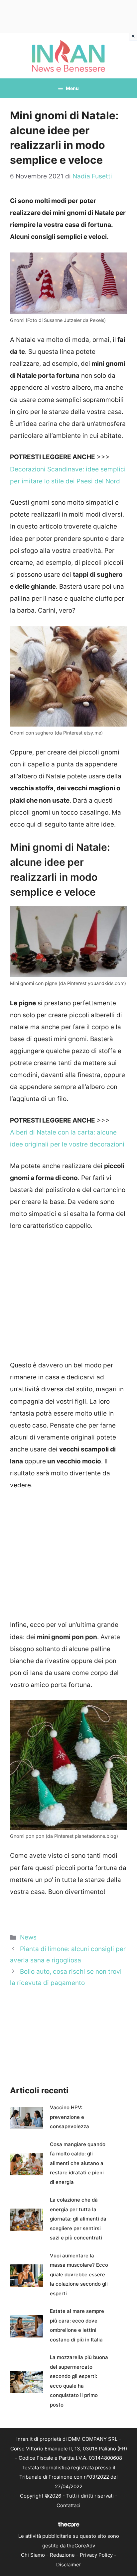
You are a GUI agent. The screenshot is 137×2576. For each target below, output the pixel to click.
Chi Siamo (33, 2555)
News (28, 1937)
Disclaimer (69, 2565)
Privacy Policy (96, 2555)
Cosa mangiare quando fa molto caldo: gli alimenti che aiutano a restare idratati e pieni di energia (78, 2163)
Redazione (62, 2555)
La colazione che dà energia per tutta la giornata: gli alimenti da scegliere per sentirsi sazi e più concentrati (78, 2219)
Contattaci (68, 2505)
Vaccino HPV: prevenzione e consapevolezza (69, 2117)
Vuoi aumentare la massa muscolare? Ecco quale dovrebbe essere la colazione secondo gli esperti (79, 2275)
